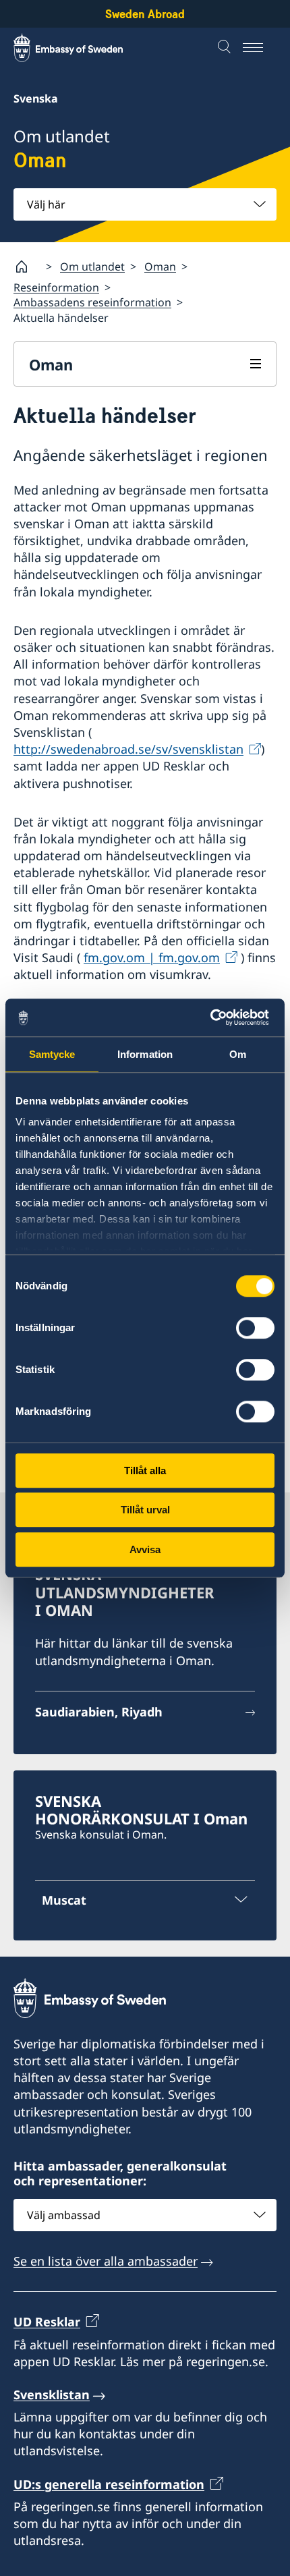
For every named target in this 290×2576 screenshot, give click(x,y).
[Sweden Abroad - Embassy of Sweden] (81, 48)
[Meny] (260, 48)
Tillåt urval (145, 1510)
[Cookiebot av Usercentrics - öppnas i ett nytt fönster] (215, 1017)
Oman (160, 267)
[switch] (255, 1328)
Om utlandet (92, 267)
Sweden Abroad (145, 14)
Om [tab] (238, 1054)
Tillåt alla (145, 1471)
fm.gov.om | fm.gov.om (152, 957)
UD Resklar (47, 2322)
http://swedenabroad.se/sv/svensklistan (128, 749)
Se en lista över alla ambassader (106, 2261)
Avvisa (145, 1549)
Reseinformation (56, 287)
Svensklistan (52, 2395)
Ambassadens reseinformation (92, 302)
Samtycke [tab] (52, 1054)
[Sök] (226, 48)
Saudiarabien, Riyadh (99, 1712)
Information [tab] (145, 1054)
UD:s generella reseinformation (109, 2484)
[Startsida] (27, 267)
